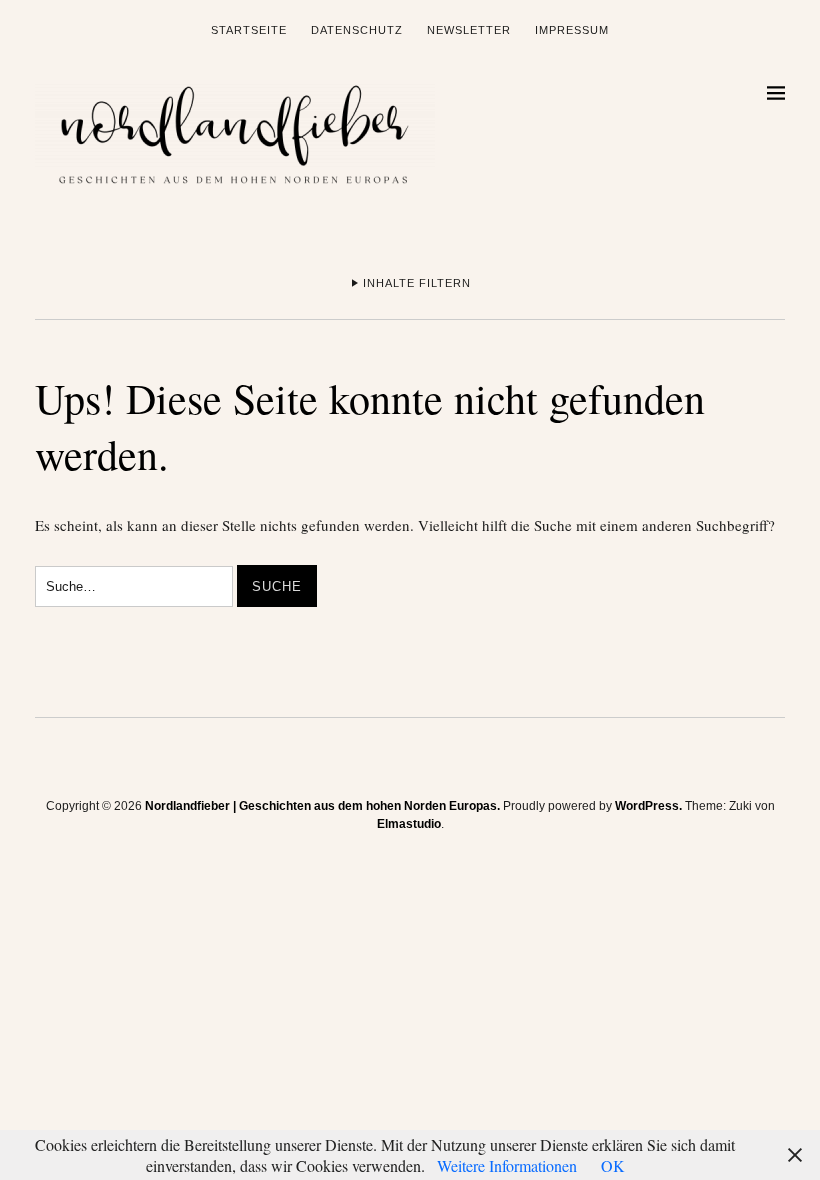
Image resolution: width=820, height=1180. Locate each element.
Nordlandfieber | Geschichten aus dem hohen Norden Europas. (322, 806)
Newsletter (469, 30)
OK (613, 1165)
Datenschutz (357, 30)
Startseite (249, 30)
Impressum (572, 30)
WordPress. (648, 806)
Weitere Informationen (507, 1165)
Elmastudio (409, 824)
